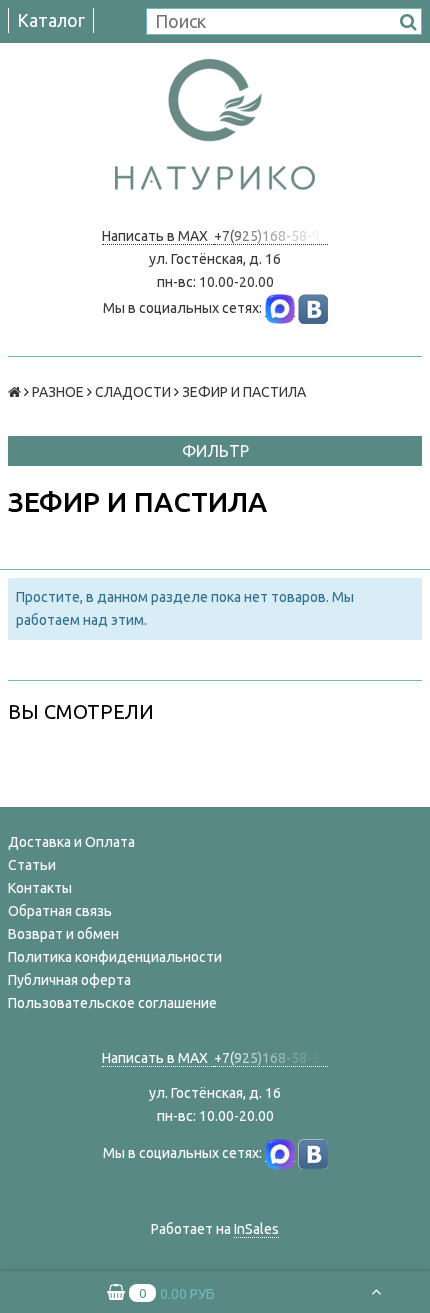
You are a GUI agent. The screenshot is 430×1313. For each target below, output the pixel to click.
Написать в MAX (158, 236)
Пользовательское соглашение (112, 1003)
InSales (256, 1229)
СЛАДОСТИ (133, 392)
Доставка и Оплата (71, 842)
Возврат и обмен (63, 934)
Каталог (51, 20)
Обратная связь (60, 911)
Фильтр (215, 451)
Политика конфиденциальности (115, 957)
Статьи (32, 865)
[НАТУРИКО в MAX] (280, 308)
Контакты (40, 888)
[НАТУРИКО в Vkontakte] (313, 308)
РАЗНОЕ (58, 392)
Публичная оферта (69, 980)
